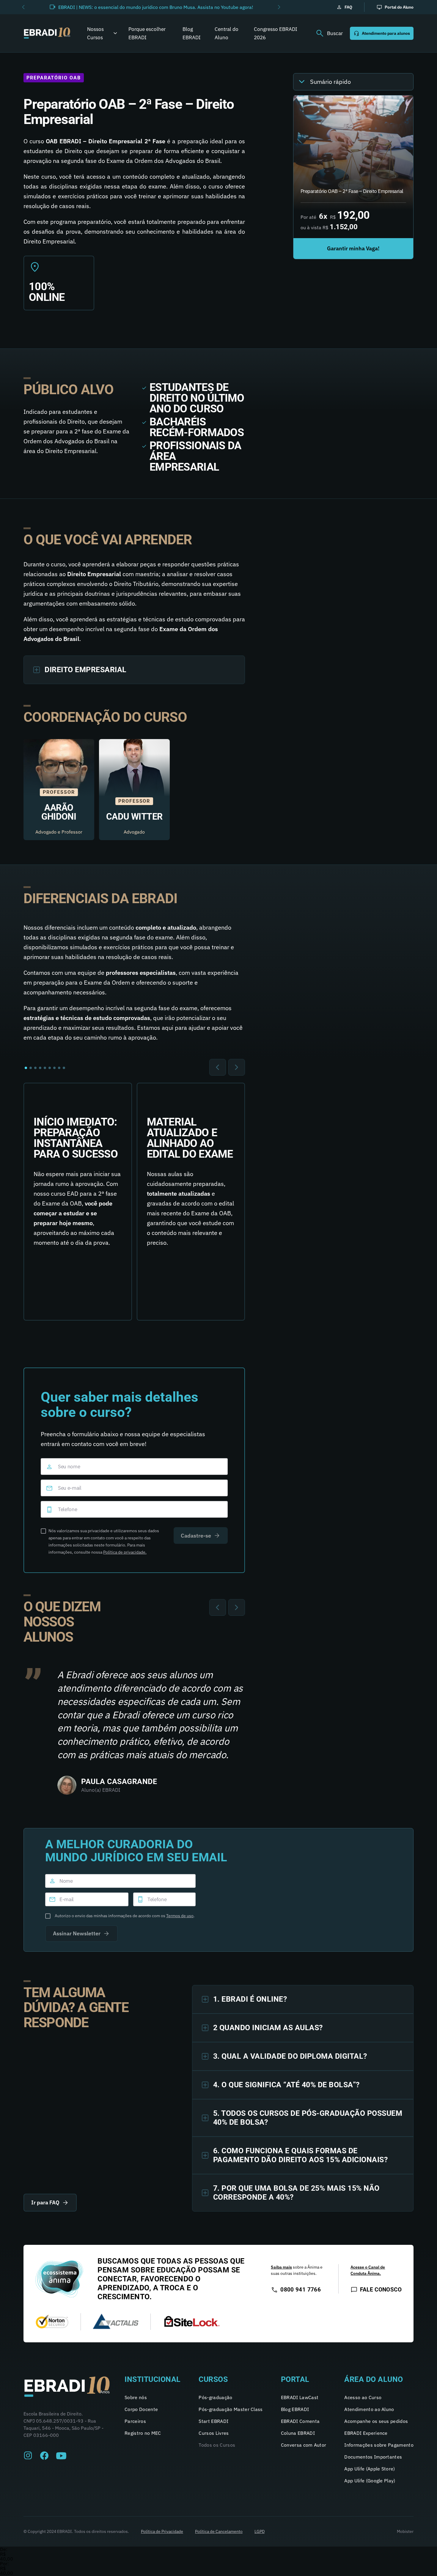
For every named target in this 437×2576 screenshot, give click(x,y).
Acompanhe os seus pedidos (376, 2421)
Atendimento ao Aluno (369, 2409)
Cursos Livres (214, 2433)
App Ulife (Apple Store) (370, 2469)
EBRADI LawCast (300, 2397)
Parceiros (135, 2421)
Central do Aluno (227, 33)
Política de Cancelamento (219, 2531)
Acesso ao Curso (363, 2397)
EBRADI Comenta (300, 2421)
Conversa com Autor (304, 2445)
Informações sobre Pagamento (379, 2445)
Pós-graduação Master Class (231, 2409)
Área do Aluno (374, 2379)
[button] (23, 7)
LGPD (260, 2531)
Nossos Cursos (95, 33)
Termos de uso (180, 1916)
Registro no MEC (143, 2433)
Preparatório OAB (54, 78)
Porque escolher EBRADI (147, 33)
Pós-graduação (215, 2397)
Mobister (405, 2531)
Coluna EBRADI (298, 2433)
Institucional (153, 2379)
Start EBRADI (213, 2421)
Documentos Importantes (373, 2457)
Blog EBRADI (192, 33)
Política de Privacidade (162, 2531)
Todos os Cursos (217, 2445)
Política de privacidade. (125, 1552)
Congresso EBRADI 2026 (276, 33)
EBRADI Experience (366, 2433)
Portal (295, 2379)
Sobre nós (136, 2397)
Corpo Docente (141, 2409)
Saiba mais (281, 2267)
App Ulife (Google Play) (370, 2481)
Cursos (213, 2379)
